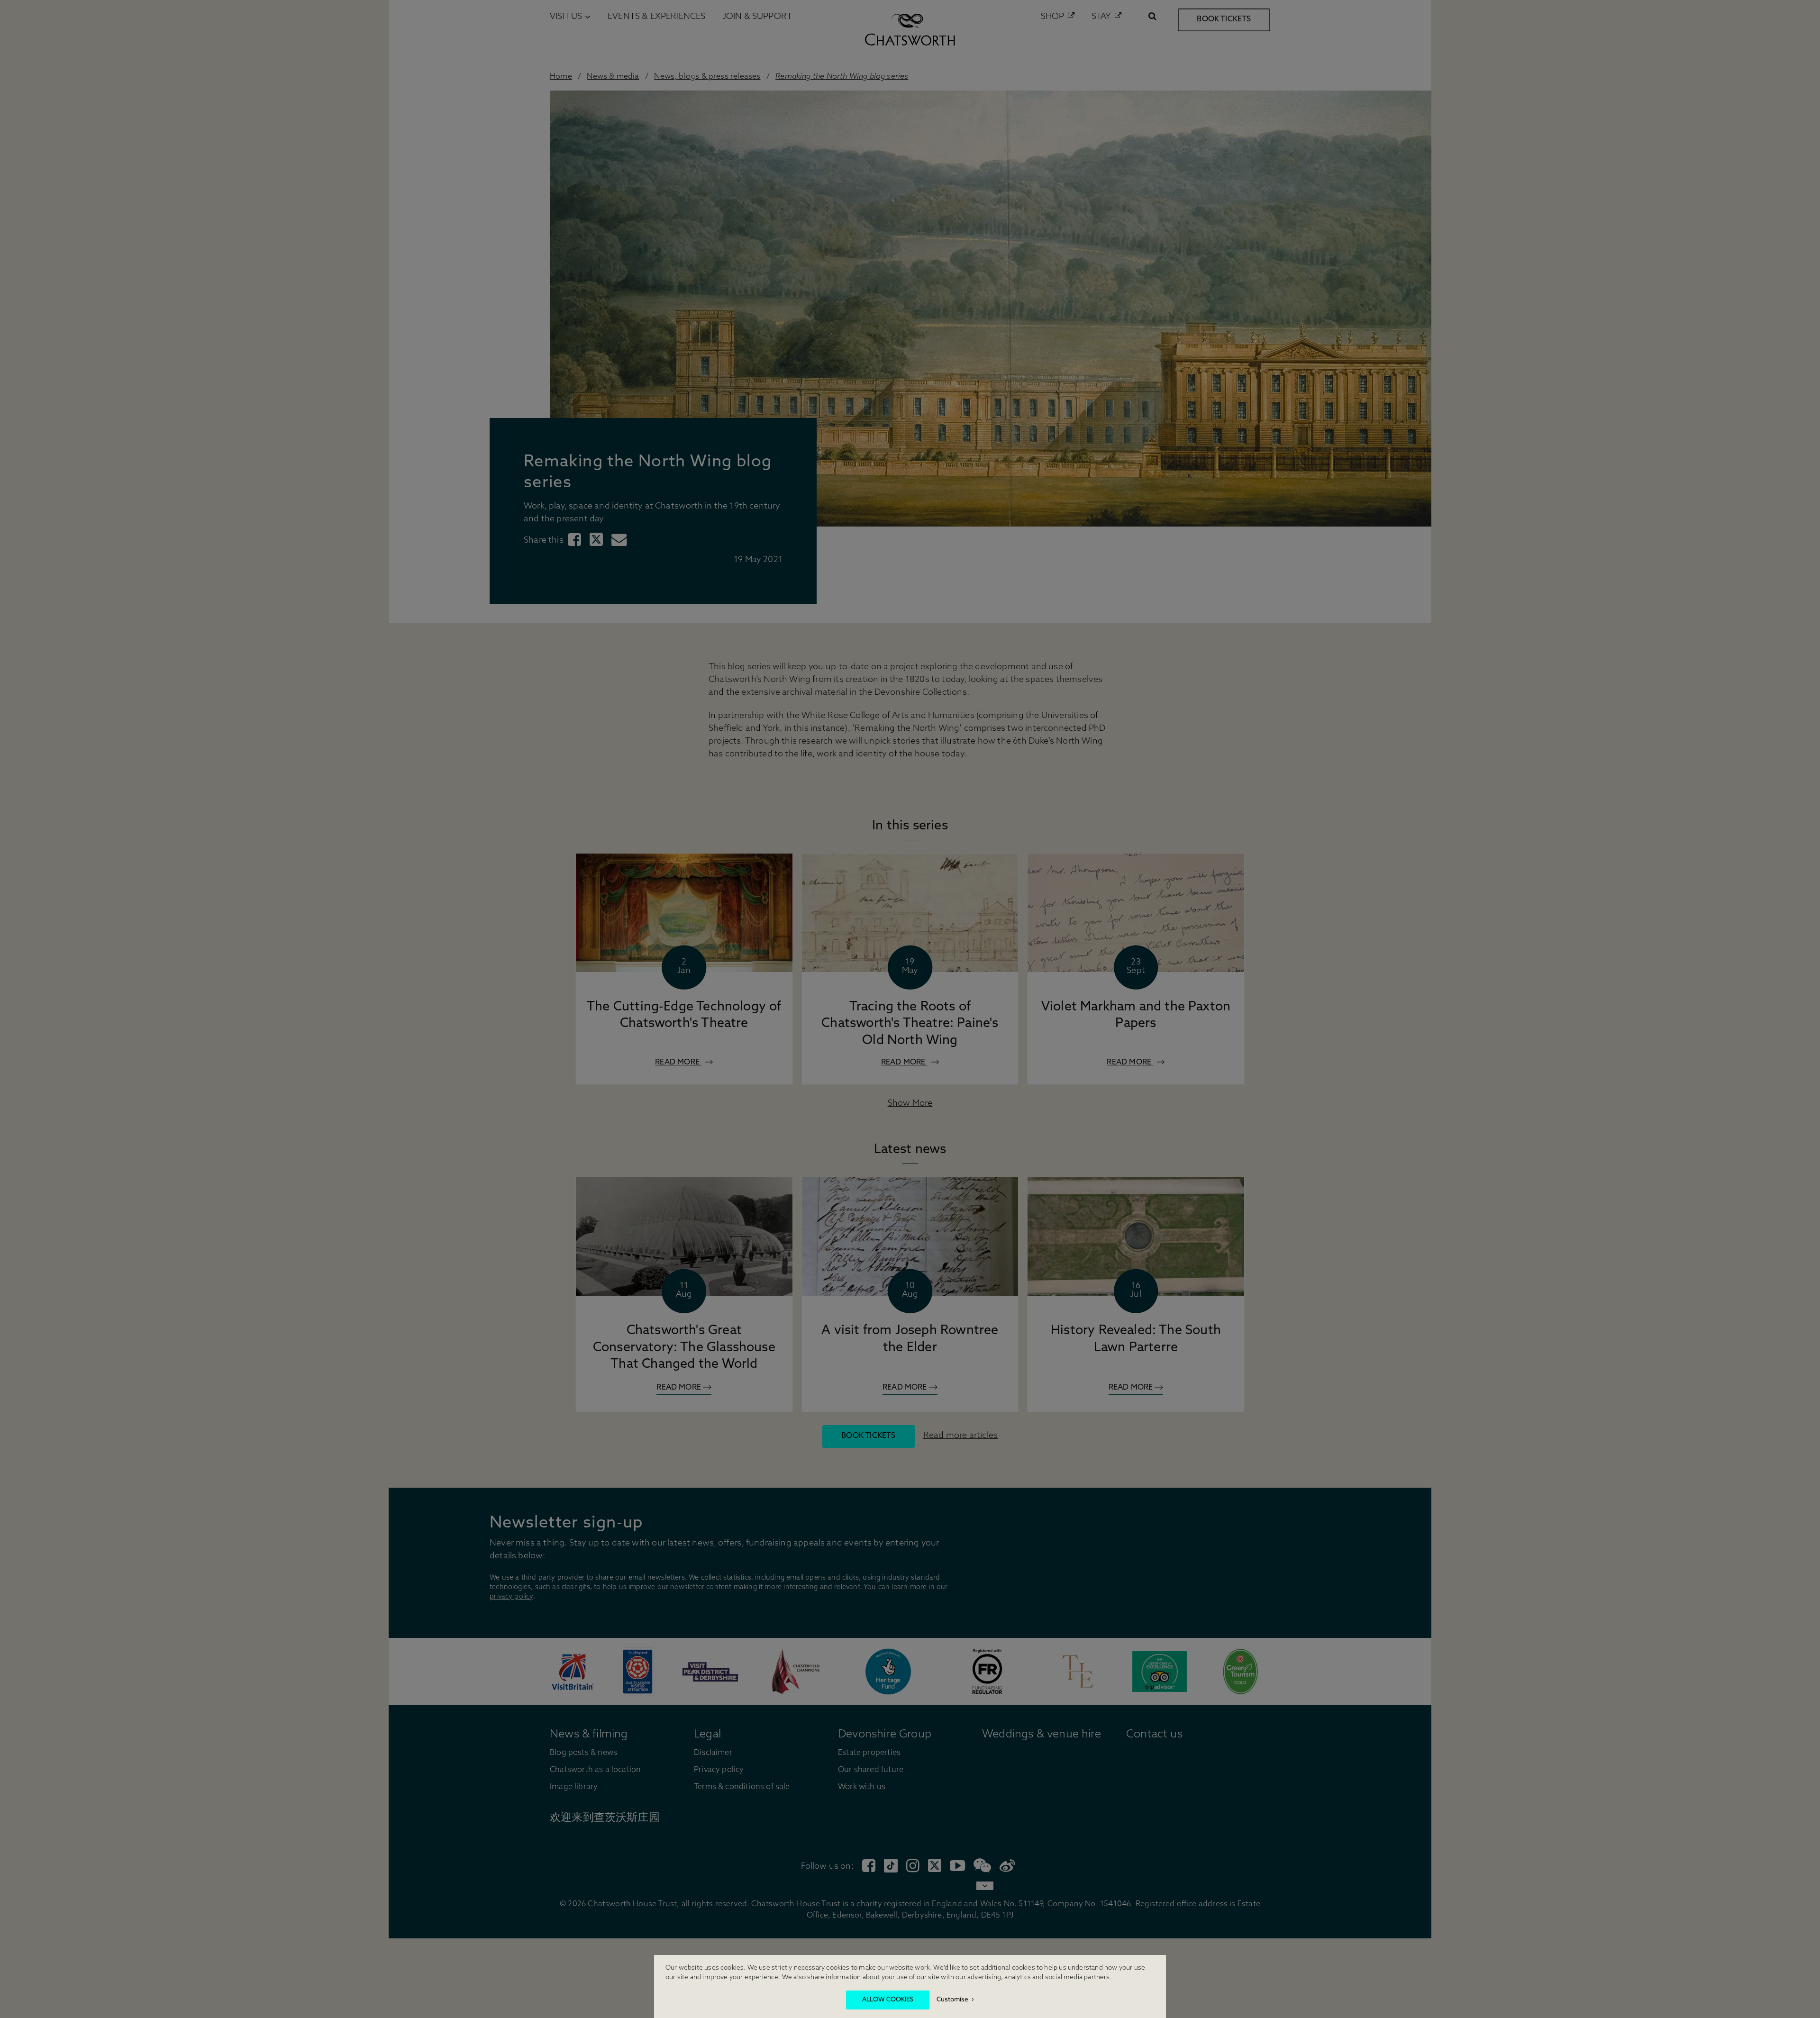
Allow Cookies (888, 2000)
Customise (952, 2000)
